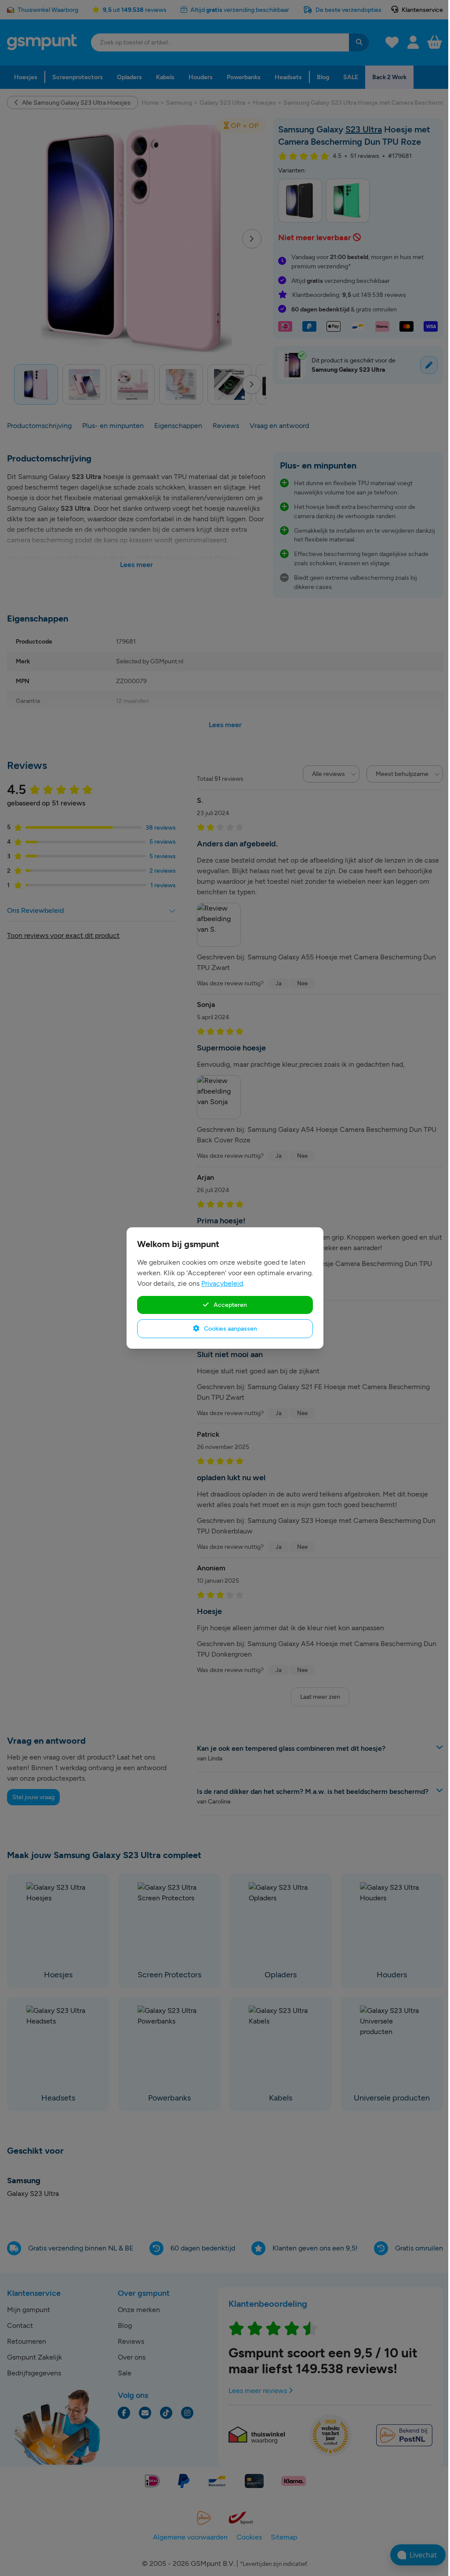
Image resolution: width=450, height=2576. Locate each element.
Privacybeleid (222, 1283)
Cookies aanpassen (230, 1328)
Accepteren (230, 1305)
